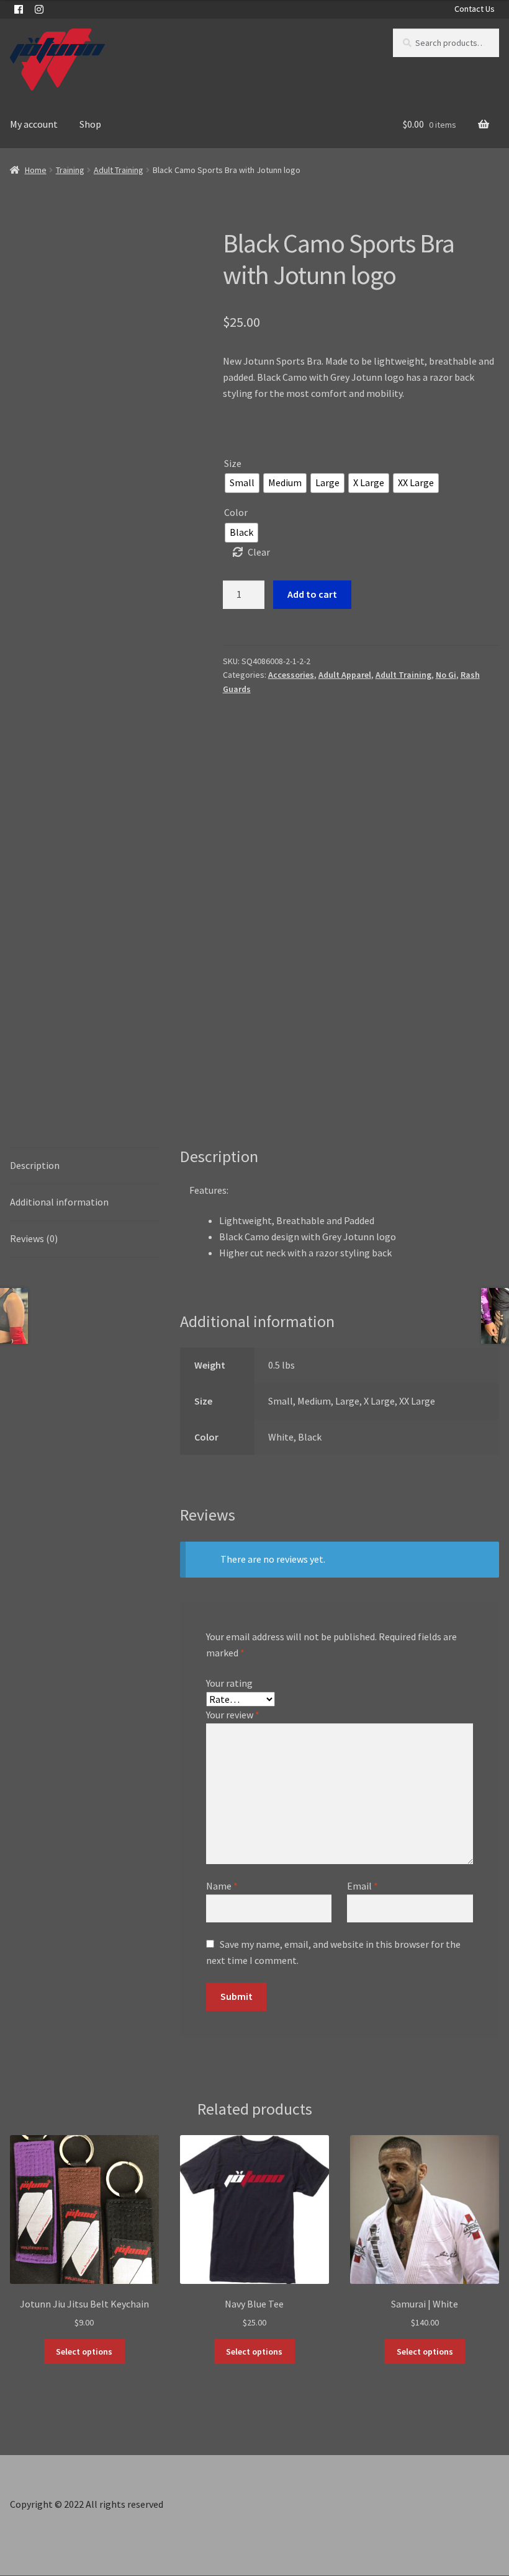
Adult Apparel (345, 675)
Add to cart (312, 594)
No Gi (446, 675)
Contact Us (475, 9)
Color (236, 512)
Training (70, 170)
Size (233, 463)
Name (222, 1886)
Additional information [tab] (59, 1202)
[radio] (242, 483)
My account (34, 124)
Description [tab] (35, 1165)
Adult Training (119, 170)
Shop (90, 124)
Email (363, 1886)
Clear (259, 552)
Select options (84, 2352)
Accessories (291, 675)
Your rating (229, 1683)
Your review (233, 1715)
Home (36, 170)
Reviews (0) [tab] (34, 1238)
